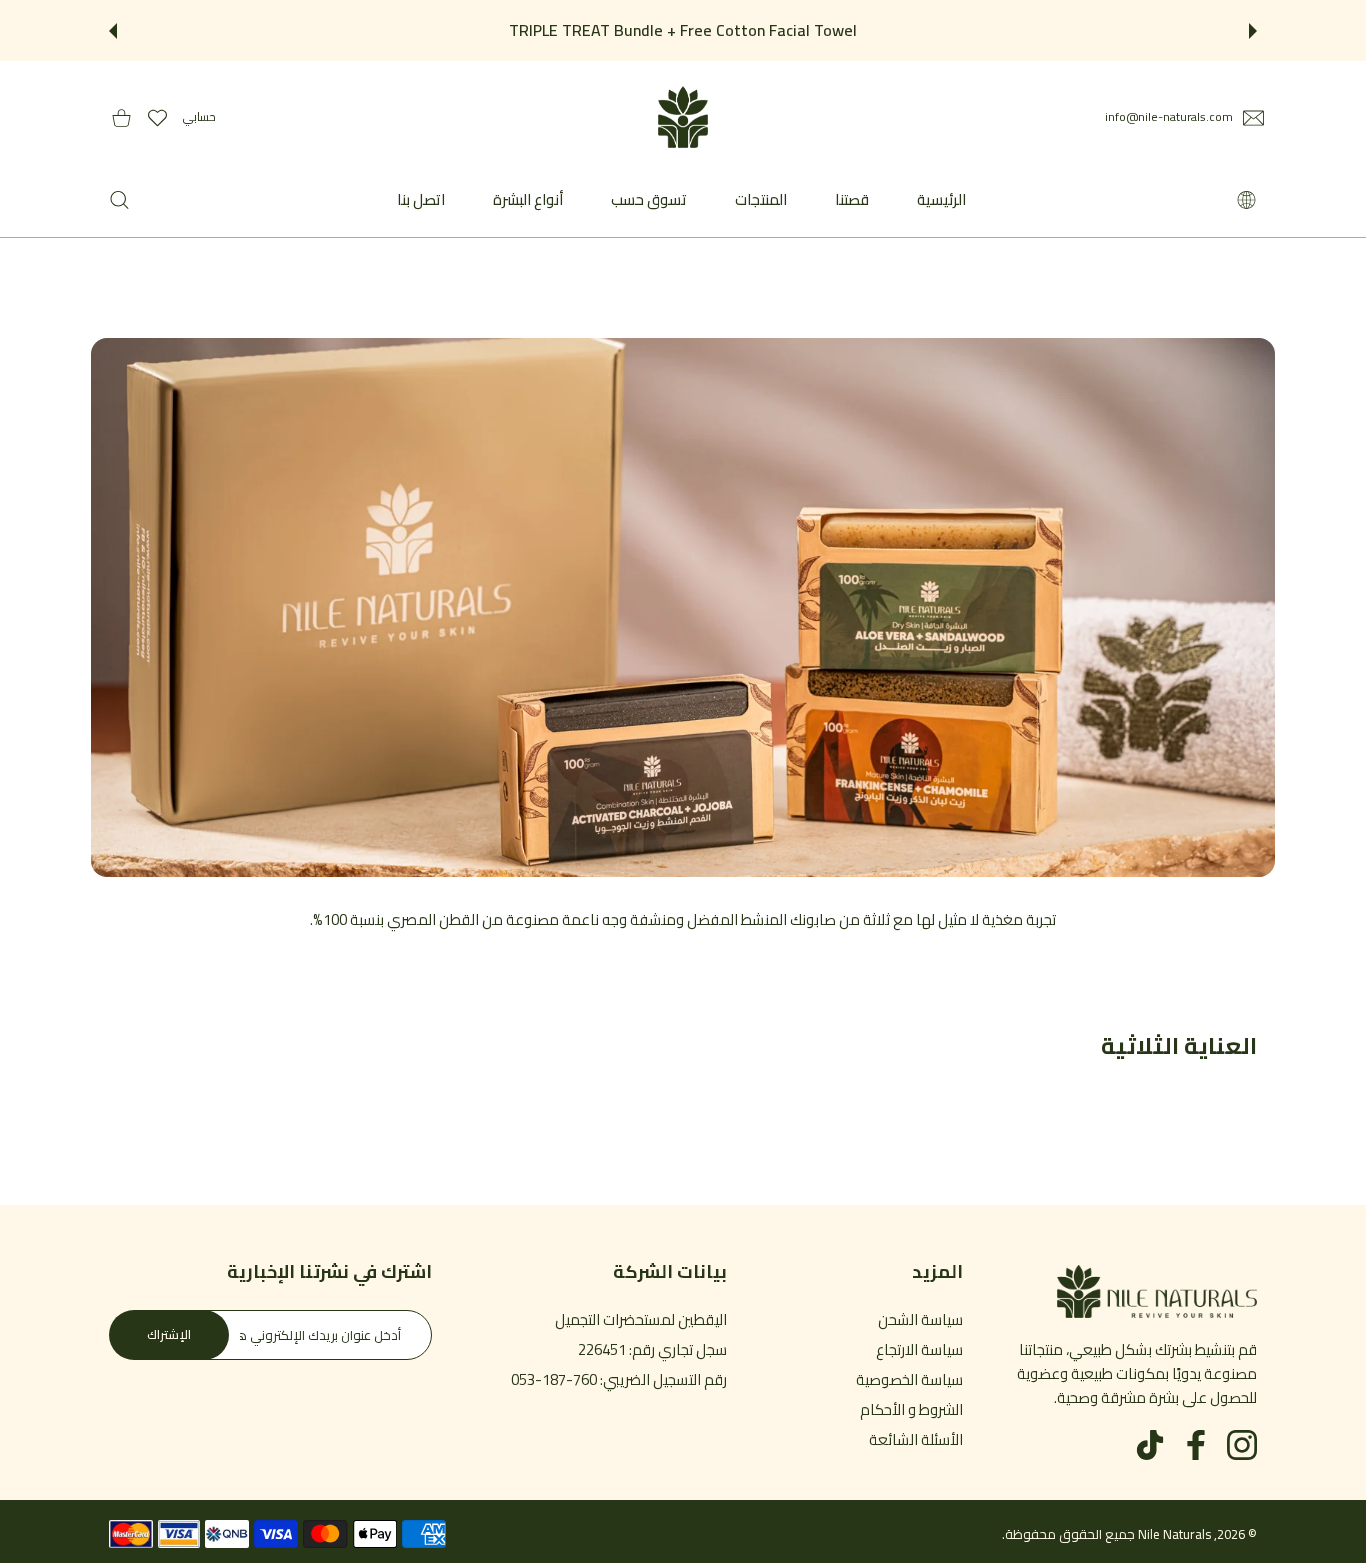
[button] (1253, 31)
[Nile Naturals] (683, 117)
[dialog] (119, 200)
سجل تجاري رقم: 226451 (652, 1349)
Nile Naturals (1174, 1534)
